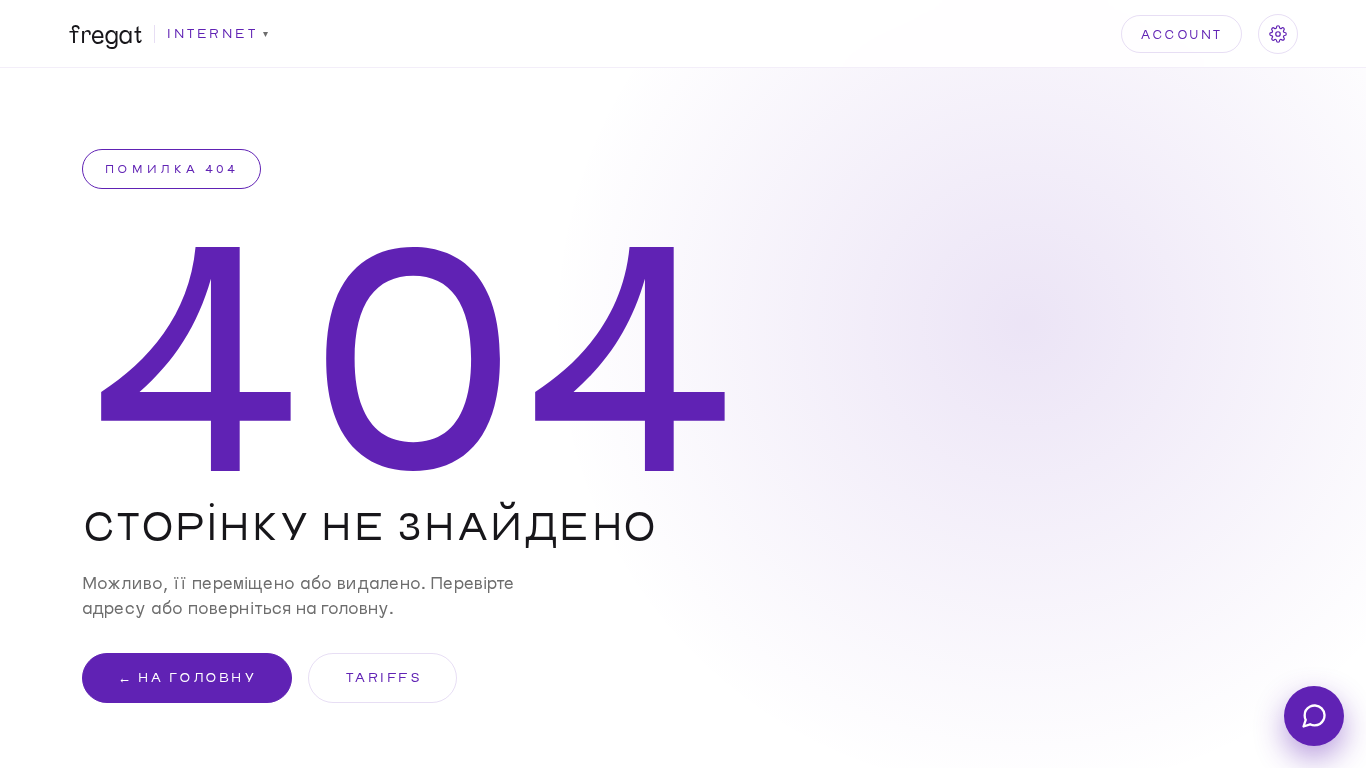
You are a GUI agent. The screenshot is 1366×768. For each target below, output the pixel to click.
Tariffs (383, 677)
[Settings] (1278, 34)
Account (1181, 34)
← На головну (187, 677)
